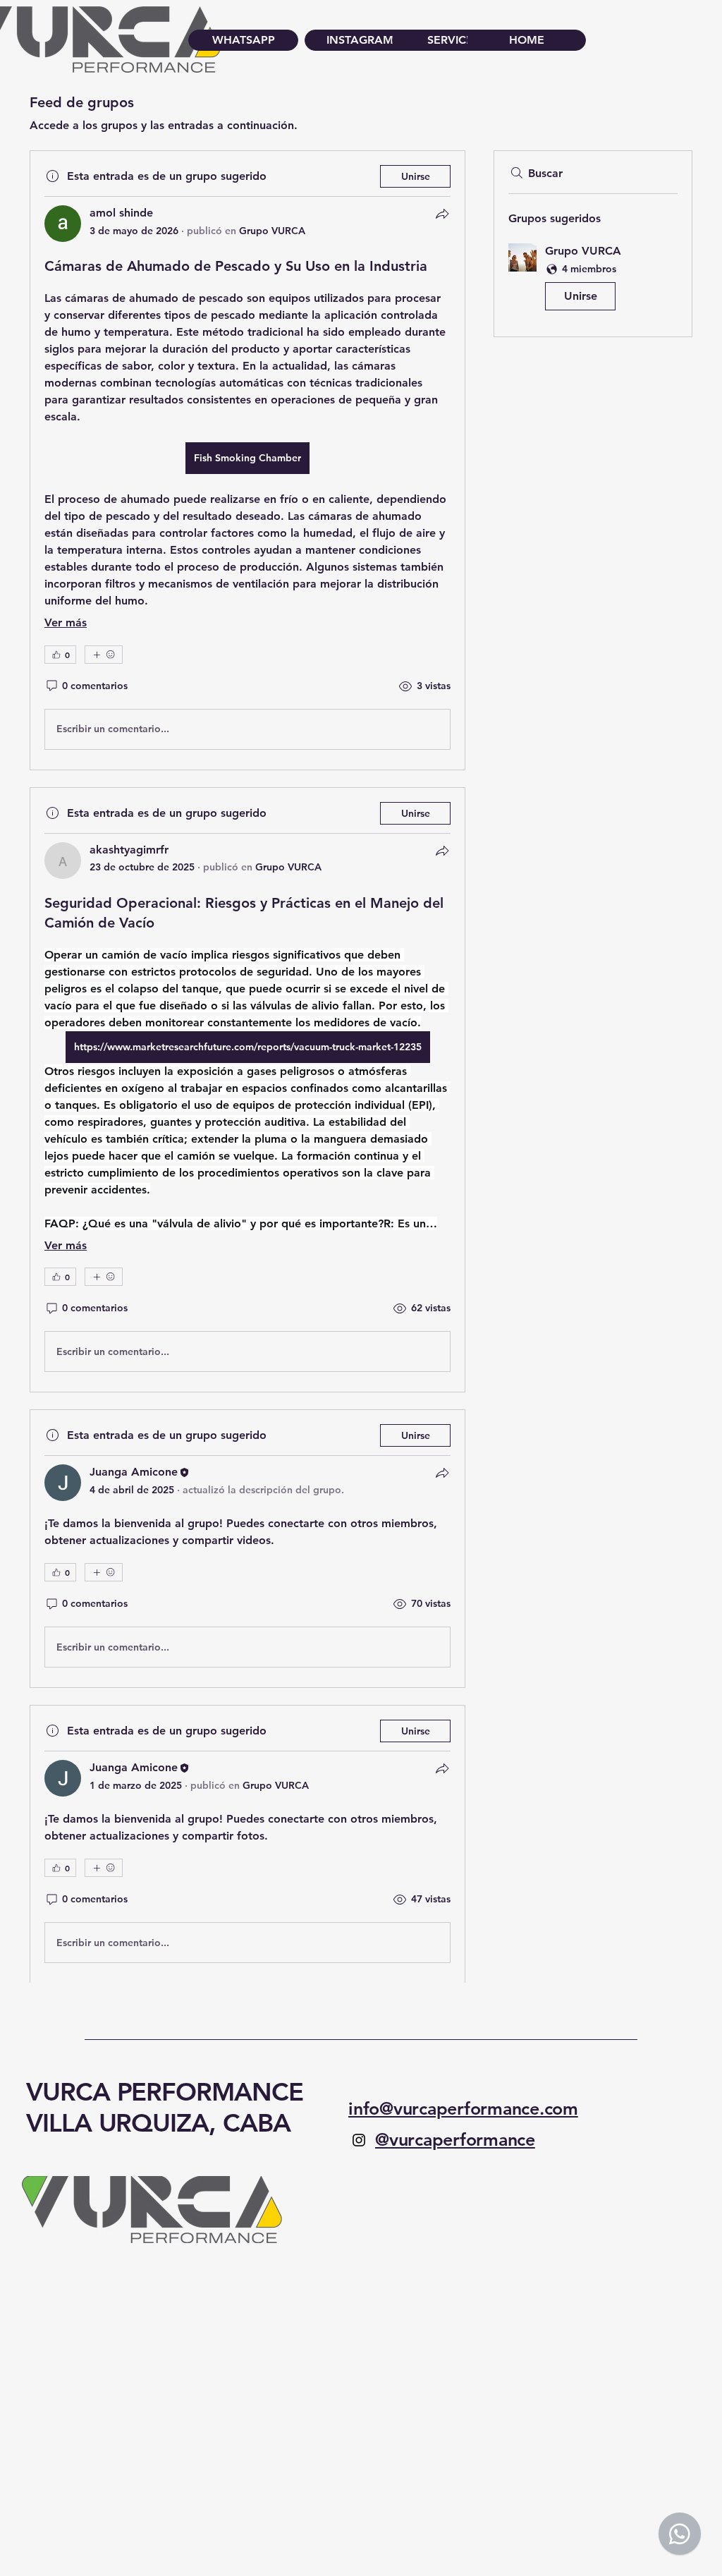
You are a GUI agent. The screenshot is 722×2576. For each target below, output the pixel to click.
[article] (247, 460)
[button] (593, 280)
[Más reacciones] (104, 655)
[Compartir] (442, 214)
